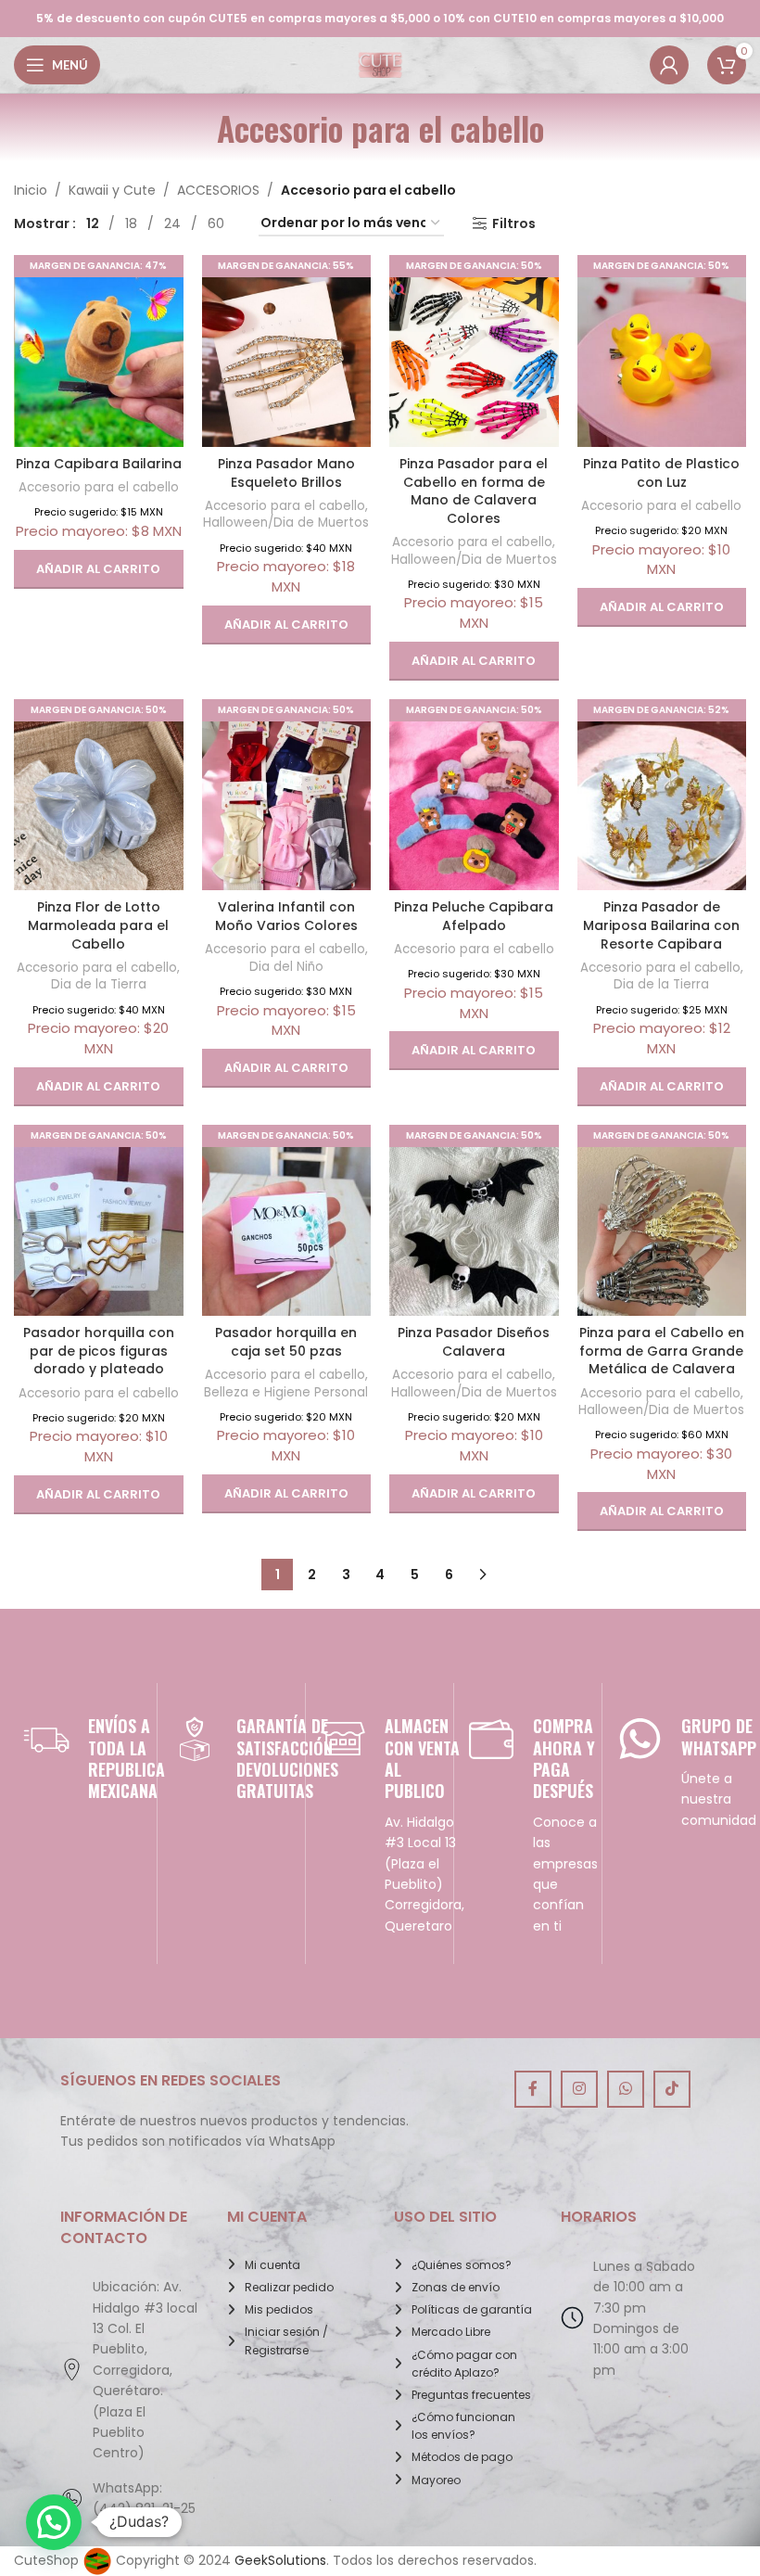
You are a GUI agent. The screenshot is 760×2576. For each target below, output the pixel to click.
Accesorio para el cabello (99, 487)
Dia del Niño (286, 967)
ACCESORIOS (218, 190)
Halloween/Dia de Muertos (286, 523)
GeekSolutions (280, 2560)
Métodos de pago (462, 2457)
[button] (99, 569)
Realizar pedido (289, 2287)
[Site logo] (380, 64)
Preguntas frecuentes (471, 2395)
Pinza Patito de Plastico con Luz (661, 473)
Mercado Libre (451, 2332)
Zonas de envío (456, 2287)
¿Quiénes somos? (462, 2265)
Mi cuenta (272, 2265)
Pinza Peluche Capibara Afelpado (474, 916)
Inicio (31, 190)
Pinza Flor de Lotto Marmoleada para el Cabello (98, 925)
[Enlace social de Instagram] (579, 2089)
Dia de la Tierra (99, 984)
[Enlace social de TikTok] (672, 2089)
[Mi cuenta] (669, 65)
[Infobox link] (83, 1759)
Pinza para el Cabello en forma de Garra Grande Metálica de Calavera (662, 1351)
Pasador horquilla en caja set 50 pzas (286, 1342)
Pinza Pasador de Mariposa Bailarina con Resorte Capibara (661, 925)
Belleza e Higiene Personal (286, 1392)
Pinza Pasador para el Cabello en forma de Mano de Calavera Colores (474, 491)
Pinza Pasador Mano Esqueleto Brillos (286, 473)
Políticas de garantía (472, 2309)
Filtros (514, 224)
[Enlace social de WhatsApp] (626, 2089)
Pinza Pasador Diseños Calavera (474, 1342)
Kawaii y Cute (112, 190)
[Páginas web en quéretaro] (97, 2560)
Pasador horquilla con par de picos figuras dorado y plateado (99, 1351)
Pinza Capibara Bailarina (99, 464)
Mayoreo (436, 2480)
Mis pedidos (279, 2309)
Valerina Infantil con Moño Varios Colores (286, 916)
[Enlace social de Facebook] (533, 2089)
